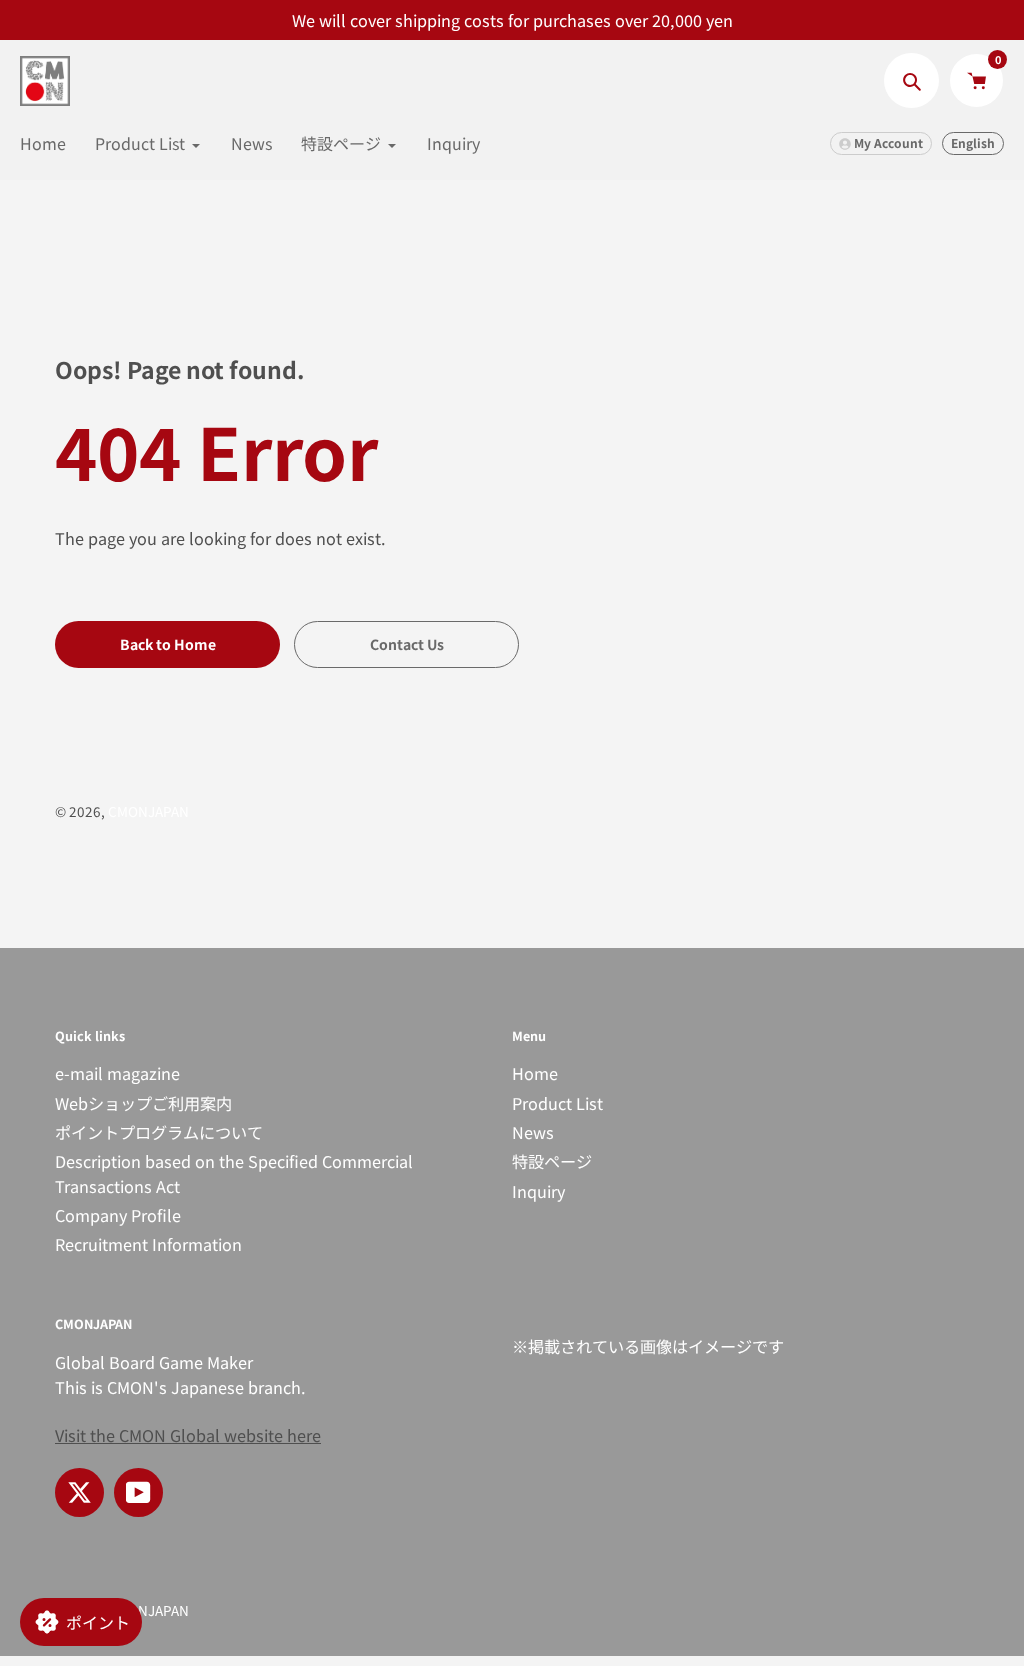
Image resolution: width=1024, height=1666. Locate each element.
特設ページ (552, 1161)
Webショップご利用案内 (143, 1103)
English (973, 142)
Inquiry (538, 1191)
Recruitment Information (148, 1244)
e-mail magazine (117, 1073)
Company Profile (118, 1215)
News (533, 1132)
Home (535, 1073)
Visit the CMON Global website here (188, 1435)
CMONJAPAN (148, 811)
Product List (557, 1103)
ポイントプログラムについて (159, 1132)
